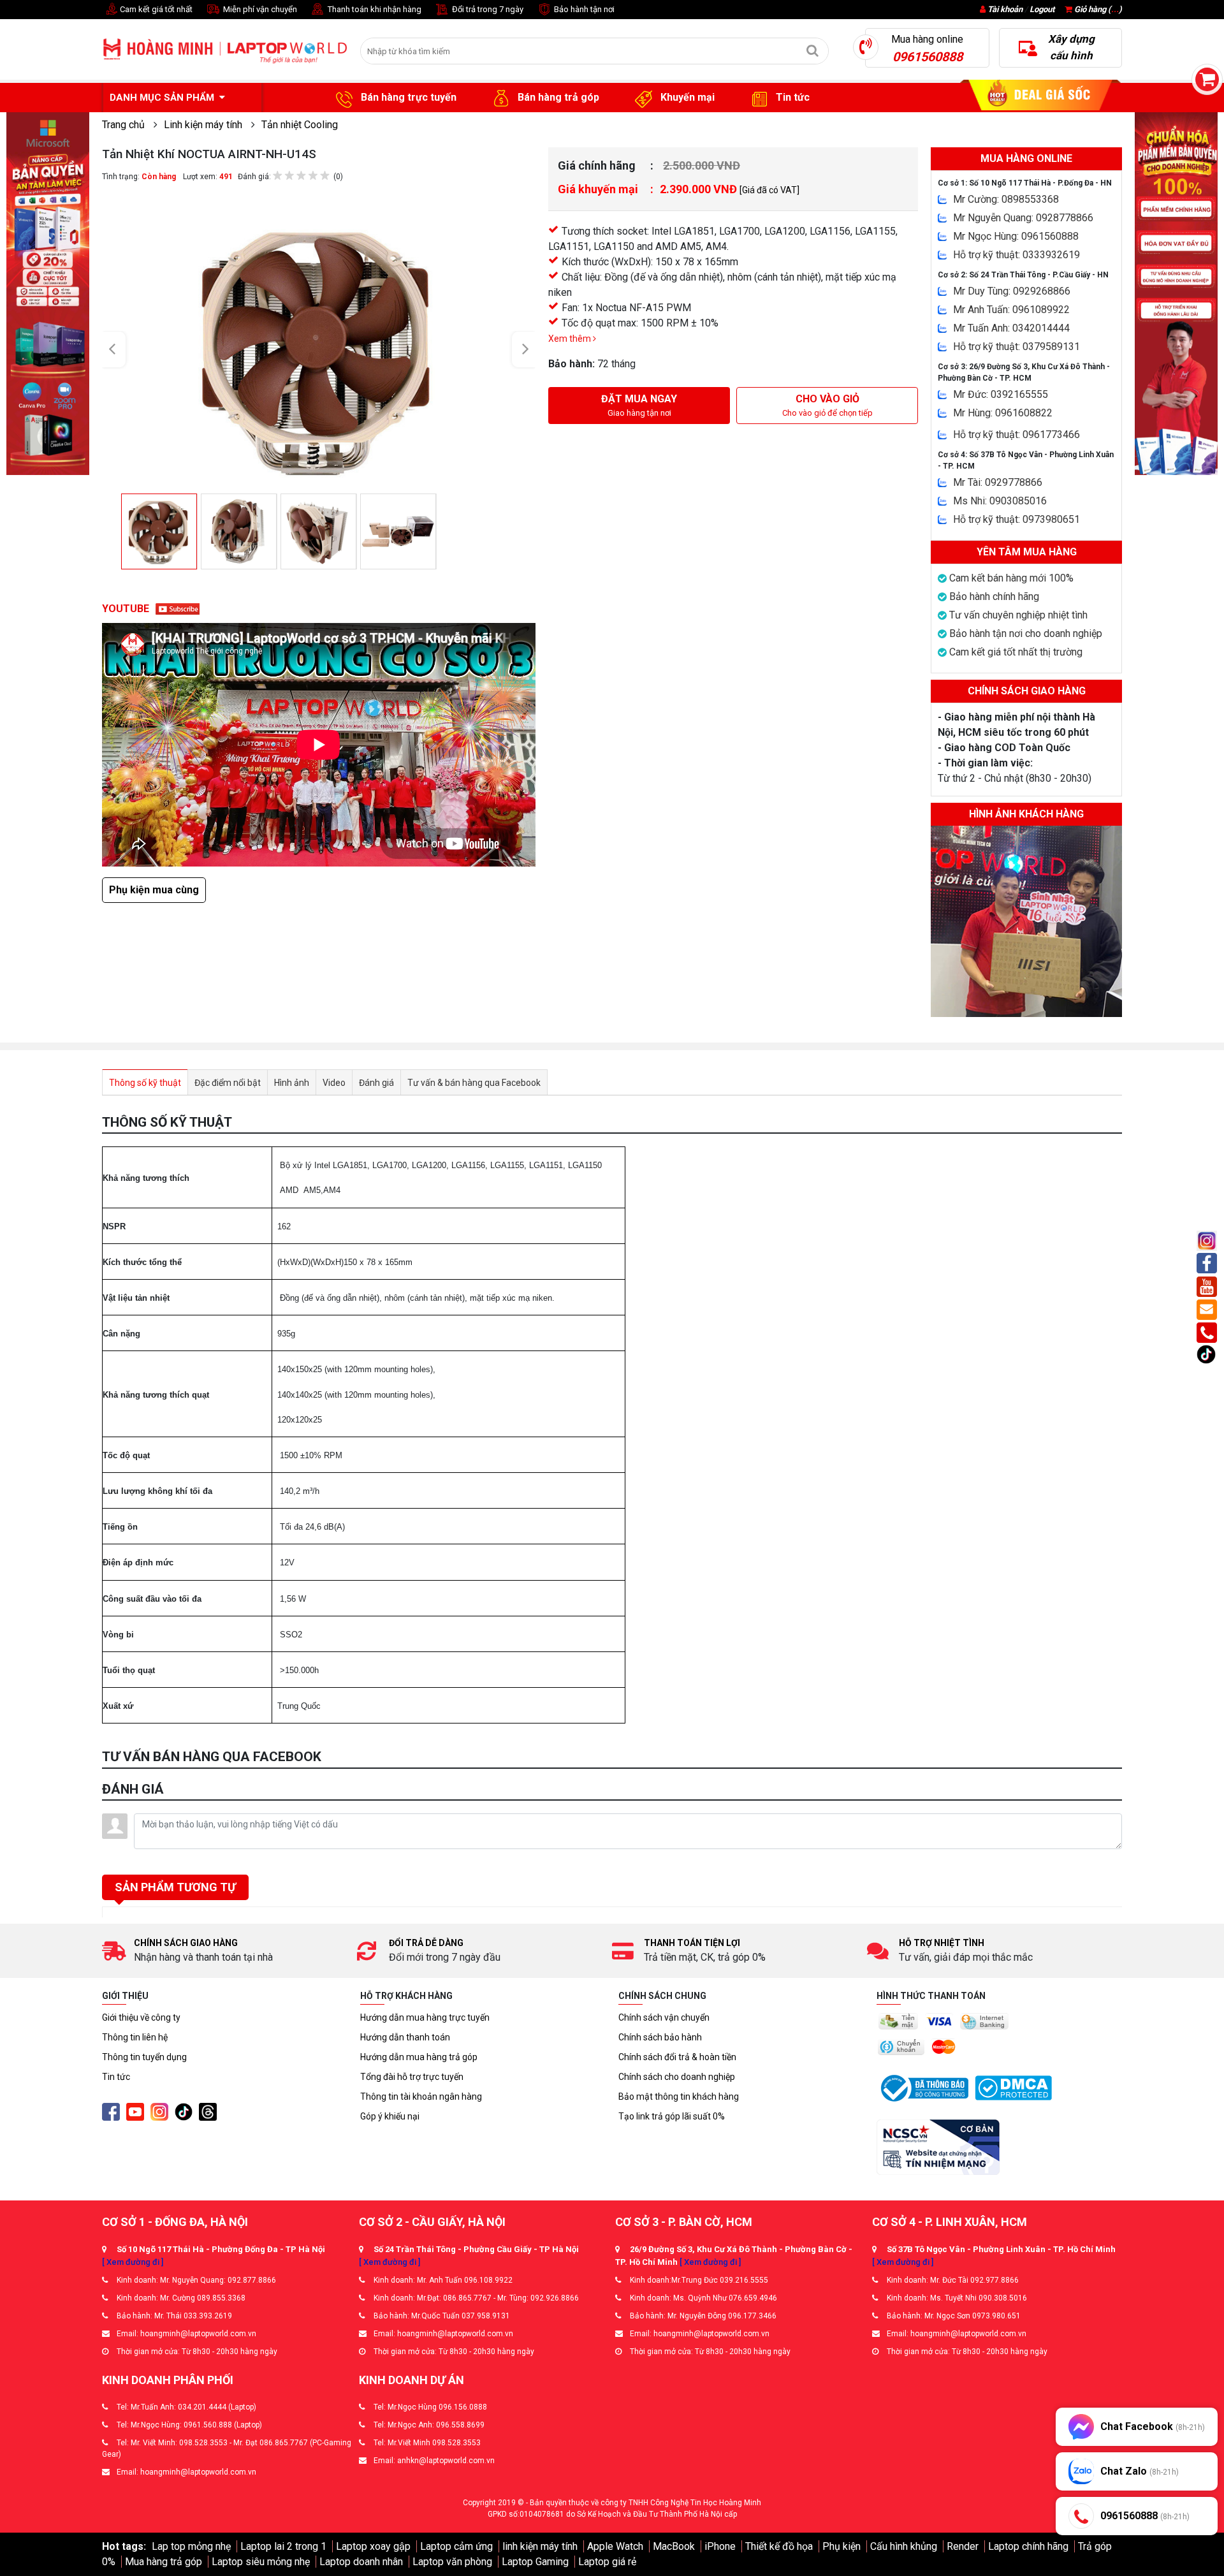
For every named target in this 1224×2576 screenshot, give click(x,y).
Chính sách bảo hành (660, 2037)
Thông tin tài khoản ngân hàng (421, 2097)
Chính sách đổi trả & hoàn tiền (677, 2057)
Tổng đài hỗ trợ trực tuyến (412, 2077)
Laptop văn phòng (452, 2562)
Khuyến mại (686, 97)
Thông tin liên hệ (135, 2037)
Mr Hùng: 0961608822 (1003, 413)
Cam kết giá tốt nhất (155, 9)
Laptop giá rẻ (607, 2562)
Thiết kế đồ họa (779, 2546)
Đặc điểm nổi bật (228, 1083)
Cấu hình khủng (904, 2546)
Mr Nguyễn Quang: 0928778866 (1023, 218)
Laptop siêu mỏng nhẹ (261, 2562)
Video (334, 1083)
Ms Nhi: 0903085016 (1000, 501)
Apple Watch (615, 2546)
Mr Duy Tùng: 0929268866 (1012, 291)
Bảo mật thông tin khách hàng (679, 2097)
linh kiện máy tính (540, 2546)
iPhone (720, 2546)
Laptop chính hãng (1028, 2546)
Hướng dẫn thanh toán (405, 2037)
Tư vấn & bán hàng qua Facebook (474, 1083)
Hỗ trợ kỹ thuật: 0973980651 (1016, 519)
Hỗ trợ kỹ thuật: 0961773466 (1016, 435)
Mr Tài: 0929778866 (998, 482)
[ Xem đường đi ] (133, 2262)
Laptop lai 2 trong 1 (283, 2546)
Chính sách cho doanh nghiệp (677, 2077)
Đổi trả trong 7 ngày (487, 9)
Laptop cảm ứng (456, 2546)
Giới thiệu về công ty (141, 2017)
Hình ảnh (292, 1083)
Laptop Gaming (535, 2562)
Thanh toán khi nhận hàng (374, 9)
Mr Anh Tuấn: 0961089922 (1011, 310)
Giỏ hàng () (1097, 9)
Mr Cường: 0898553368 (1006, 199)
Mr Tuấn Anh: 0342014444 (1011, 328)
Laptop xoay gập (373, 2546)
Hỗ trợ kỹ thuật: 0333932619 (1016, 255)
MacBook (674, 2546)
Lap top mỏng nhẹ (191, 2546)
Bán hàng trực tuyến (407, 97)
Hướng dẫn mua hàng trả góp (419, 2057)
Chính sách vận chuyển (664, 2017)
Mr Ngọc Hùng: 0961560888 (1016, 236)
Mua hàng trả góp (164, 2562)
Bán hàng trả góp (557, 97)
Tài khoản (1005, 9)
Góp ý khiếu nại (390, 2116)
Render (963, 2546)
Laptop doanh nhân (361, 2562)
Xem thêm (571, 339)
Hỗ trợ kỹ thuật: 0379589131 (1016, 347)
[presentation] (115, 350)
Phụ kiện (841, 2546)
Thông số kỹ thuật (145, 1083)
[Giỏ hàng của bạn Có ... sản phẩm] (1207, 79)
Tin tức (791, 97)
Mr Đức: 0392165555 (1001, 394)
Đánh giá (376, 1083)
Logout (1042, 9)
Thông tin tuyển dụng (144, 2057)
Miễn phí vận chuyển (259, 9)
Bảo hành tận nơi (583, 9)
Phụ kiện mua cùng (154, 890)
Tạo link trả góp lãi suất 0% (672, 2116)
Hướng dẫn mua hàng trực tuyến (425, 2017)
